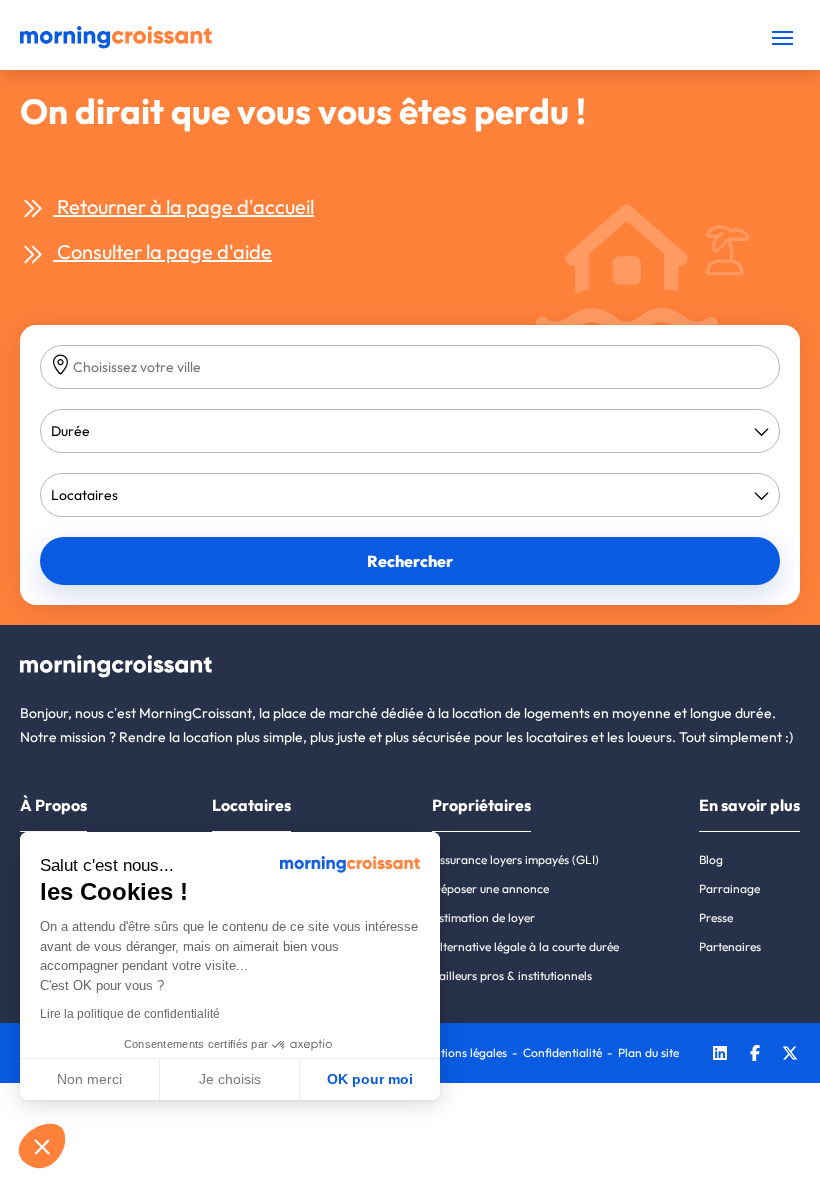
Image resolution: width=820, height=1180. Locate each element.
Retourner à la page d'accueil (183, 206)
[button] (42, 1146)
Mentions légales (462, 1052)
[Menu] (782, 37)
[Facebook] (755, 1055)
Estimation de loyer (483, 917)
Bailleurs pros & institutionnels (512, 975)
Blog (711, 859)
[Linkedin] (720, 1055)
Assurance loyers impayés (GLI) (515, 859)
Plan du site (648, 1052)
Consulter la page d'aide (162, 251)
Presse (716, 917)
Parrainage (729, 888)
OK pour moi (370, 1079)
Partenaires (730, 946)
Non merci (89, 1079)
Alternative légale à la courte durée (525, 946)
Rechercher (410, 561)
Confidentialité (562, 1052)
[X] (790, 1055)
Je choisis (230, 1079)
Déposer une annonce (490, 888)
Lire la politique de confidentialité (130, 1014)
